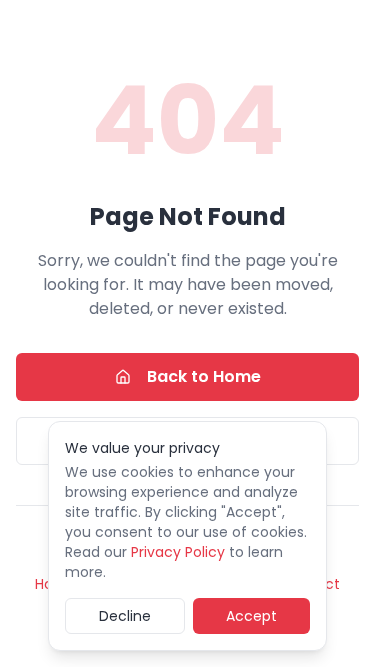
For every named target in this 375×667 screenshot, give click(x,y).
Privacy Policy (178, 552)
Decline (125, 616)
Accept (251, 616)
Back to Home (204, 376)
